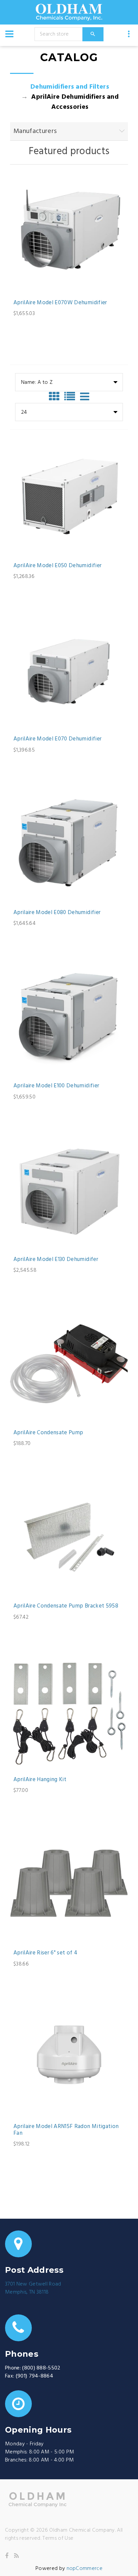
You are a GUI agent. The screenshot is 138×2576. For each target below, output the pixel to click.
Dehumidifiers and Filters (70, 87)
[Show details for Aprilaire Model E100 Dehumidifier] (69, 1017)
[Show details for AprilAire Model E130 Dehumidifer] (69, 1190)
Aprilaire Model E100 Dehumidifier (56, 1086)
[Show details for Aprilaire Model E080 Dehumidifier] (69, 844)
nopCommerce (85, 2569)
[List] (71, 397)
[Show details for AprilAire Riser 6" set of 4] (69, 1884)
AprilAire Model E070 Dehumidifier (57, 739)
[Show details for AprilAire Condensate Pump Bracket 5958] (69, 1537)
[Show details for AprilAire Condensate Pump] (69, 1364)
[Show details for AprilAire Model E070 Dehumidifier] (69, 670)
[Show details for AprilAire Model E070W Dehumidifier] (69, 234)
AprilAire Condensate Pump (48, 1433)
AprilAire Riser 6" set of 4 (45, 1953)
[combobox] (69, 382)
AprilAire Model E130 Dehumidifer (56, 1260)
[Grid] (56, 397)
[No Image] (85, 397)
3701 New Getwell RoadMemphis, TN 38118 (33, 2288)
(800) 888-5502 (41, 2368)
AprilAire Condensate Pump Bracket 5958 (66, 1606)
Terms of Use (58, 2538)
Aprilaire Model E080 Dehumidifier (57, 913)
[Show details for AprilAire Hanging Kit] (69, 1711)
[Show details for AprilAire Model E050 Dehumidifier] (69, 497)
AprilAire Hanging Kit (40, 1780)
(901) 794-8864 (34, 2376)
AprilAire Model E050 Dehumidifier (57, 566)
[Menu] (9, 34)
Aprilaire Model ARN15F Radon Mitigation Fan (66, 2130)
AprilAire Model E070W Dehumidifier (60, 303)
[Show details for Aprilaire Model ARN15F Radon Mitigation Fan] (69, 2058)
